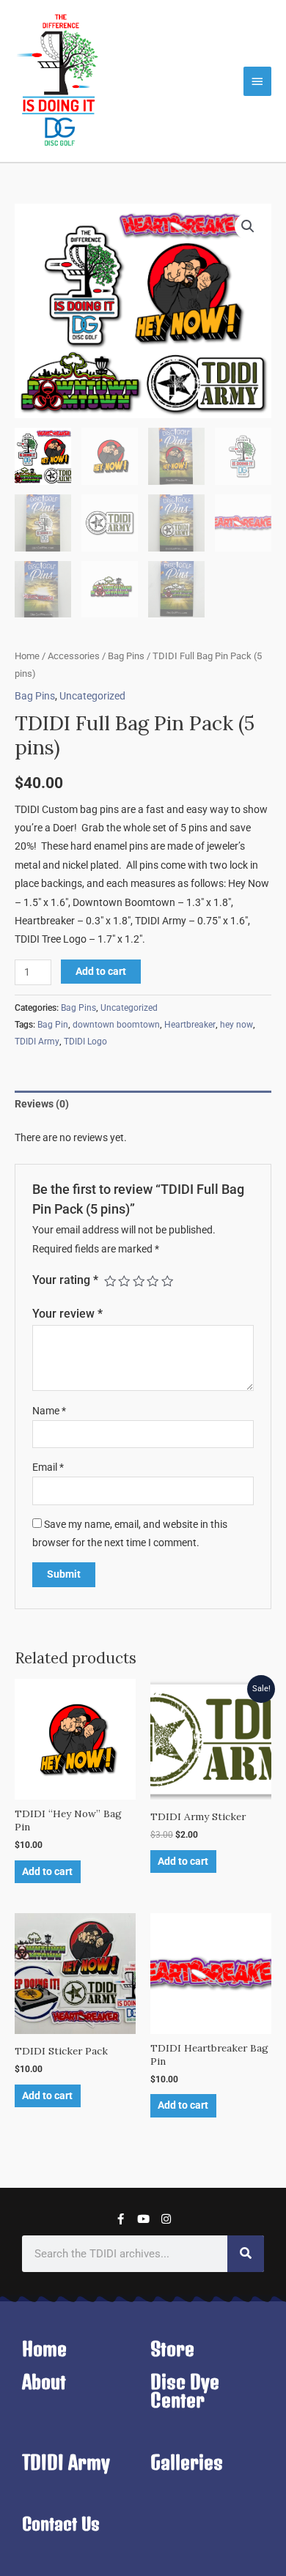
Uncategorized (92, 696)
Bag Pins (126, 656)
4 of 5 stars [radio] (153, 1281)
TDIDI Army (37, 1042)
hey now (236, 1025)
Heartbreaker (190, 1025)
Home (27, 656)
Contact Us (61, 2524)
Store (172, 2349)
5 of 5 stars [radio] (167, 1281)
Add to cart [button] (47, 1871)
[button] (248, 226)
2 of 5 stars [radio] (124, 1281)
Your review (67, 1314)
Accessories (74, 656)
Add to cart (101, 971)
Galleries (187, 2462)
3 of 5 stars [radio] (139, 1281)
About (44, 2382)
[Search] (246, 2254)
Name (49, 1411)
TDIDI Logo (85, 1042)
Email (48, 1467)
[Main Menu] (257, 81)
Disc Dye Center (185, 2391)
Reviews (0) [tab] (42, 1104)
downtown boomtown (116, 1025)
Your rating (65, 1280)
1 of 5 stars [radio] (110, 1281)
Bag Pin (53, 1025)
